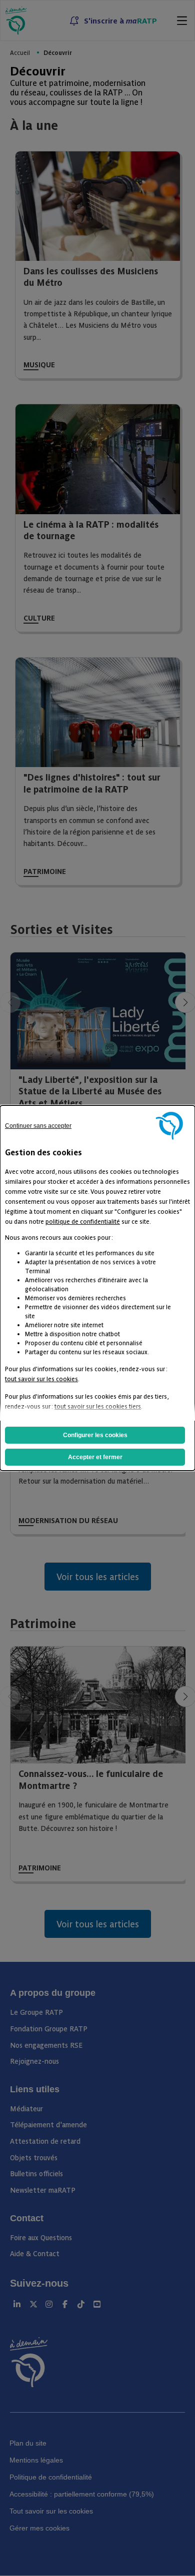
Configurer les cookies (95, 1435)
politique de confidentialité (83, 1221)
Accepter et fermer (95, 1457)
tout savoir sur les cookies (41, 1378)
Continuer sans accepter (38, 1126)
